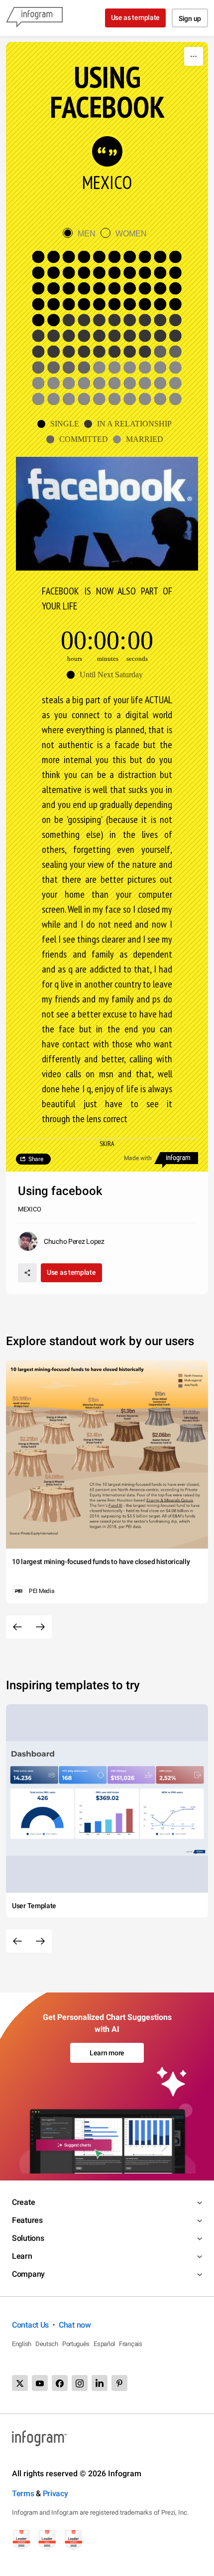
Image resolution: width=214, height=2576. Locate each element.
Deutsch (47, 2344)
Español (104, 2344)
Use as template (136, 17)
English (22, 2344)
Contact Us (30, 2325)
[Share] (27, 1273)
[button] (61, 424)
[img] (107, 289)
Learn (22, 2256)
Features (27, 2220)
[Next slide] (40, 1627)
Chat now (75, 2325)
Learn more (107, 2053)
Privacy (55, 2493)
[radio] (82, 234)
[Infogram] (34, 18)
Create (23, 2202)
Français (131, 2344)
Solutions (28, 2238)
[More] (194, 56)
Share (36, 1159)
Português (76, 2344)
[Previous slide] (17, 1627)
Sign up (190, 18)
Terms (23, 2493)
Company (28, 2274)
